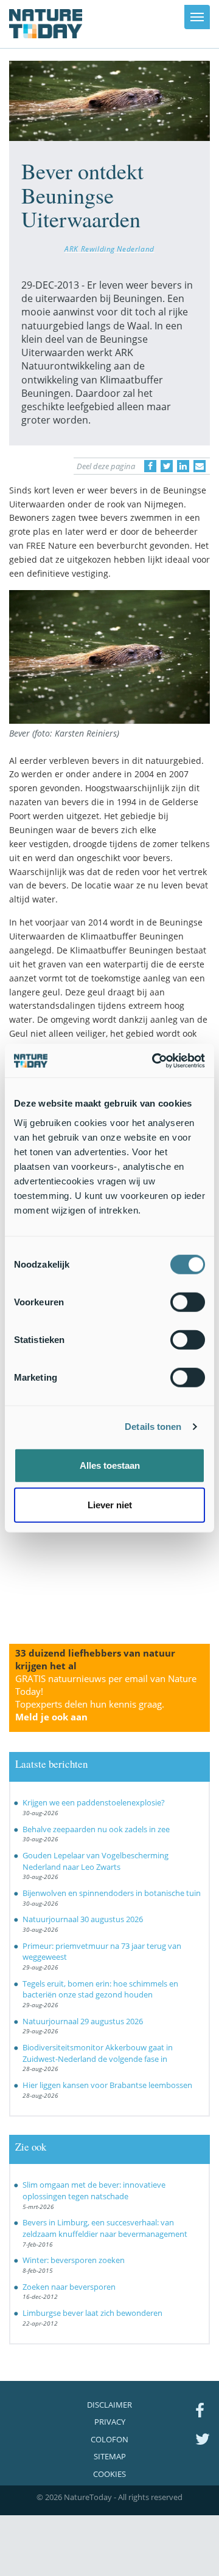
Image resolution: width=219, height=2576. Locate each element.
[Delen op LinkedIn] (183, 466)
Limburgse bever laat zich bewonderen (92, 2313)
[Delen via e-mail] (200, 466)
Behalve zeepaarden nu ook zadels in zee (96, 1829)
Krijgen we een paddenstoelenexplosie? (94, 1802)
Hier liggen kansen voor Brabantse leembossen (107, 2085)
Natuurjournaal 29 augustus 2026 (83, 2021)
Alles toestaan (110, 1465)
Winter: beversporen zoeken (74, 2260)
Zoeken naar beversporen (69, 2287)
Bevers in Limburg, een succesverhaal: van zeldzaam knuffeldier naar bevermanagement (105, 2228)
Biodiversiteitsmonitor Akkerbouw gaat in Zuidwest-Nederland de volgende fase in (98, 2053)
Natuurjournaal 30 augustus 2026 (83, 1919)
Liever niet (110, 1505)
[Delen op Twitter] (167, 466)
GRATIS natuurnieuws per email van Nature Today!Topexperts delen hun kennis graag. (106, 1698)
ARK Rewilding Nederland (109, 249)
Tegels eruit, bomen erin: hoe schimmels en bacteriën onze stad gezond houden (100, 1989)
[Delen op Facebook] (150, 466)
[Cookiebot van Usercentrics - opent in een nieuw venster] (155, 1060)
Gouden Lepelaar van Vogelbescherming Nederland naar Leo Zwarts (96, 1861)
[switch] (188, 1302)
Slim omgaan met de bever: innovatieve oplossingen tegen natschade (94, 2190)
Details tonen (153, 1427)
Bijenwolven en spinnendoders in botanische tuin (112, 1893)
